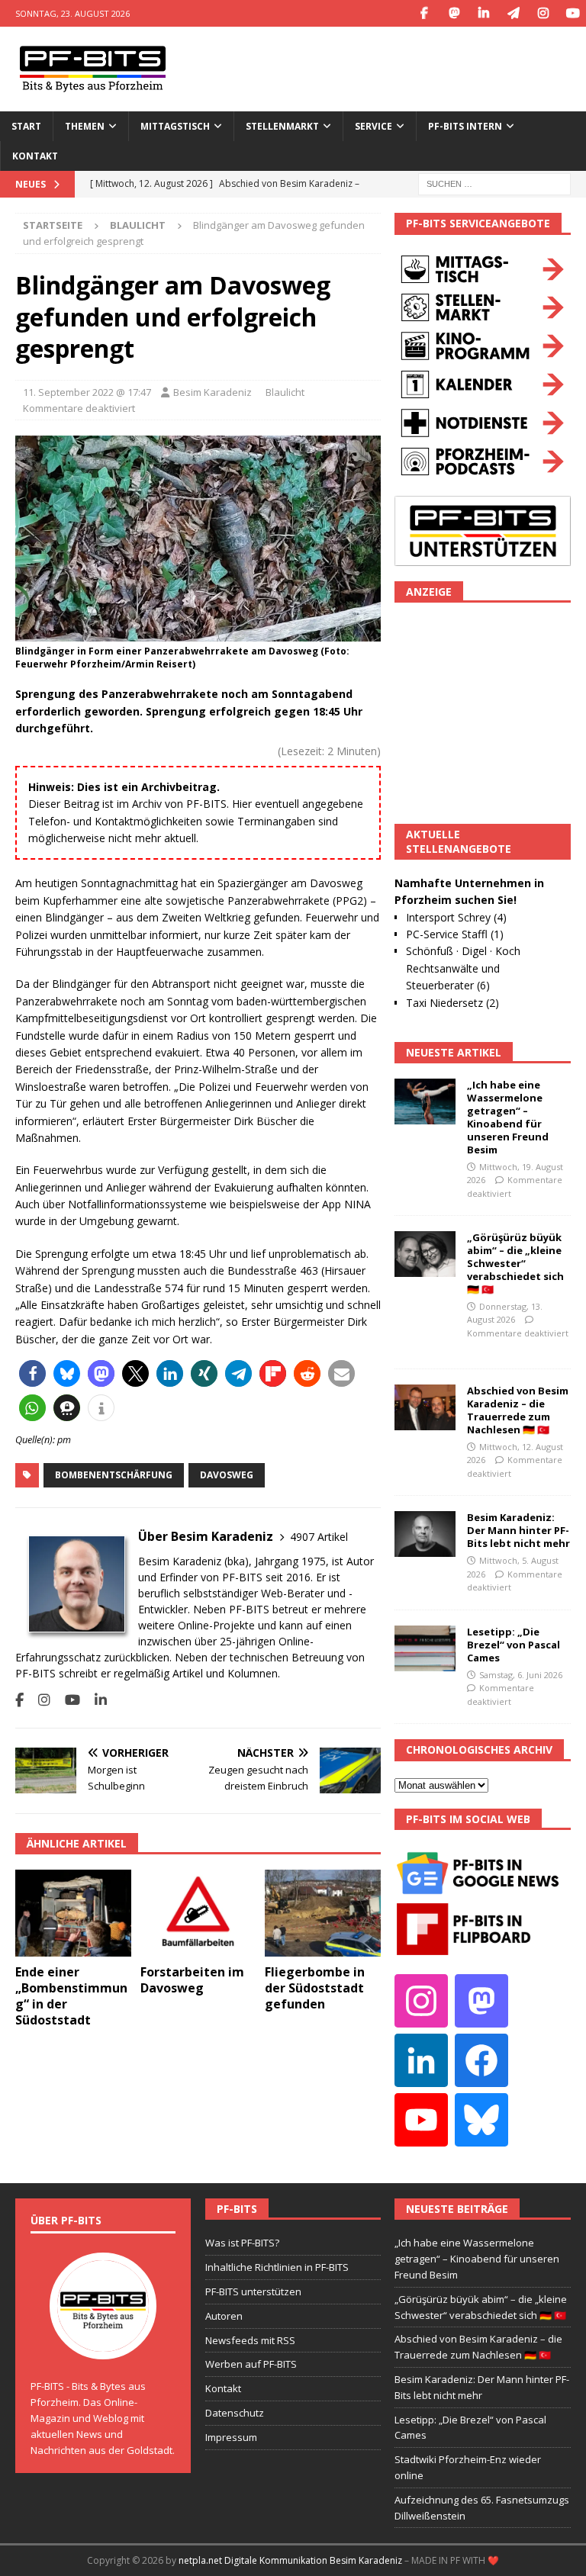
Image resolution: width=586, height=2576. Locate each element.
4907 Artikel (319, 1537)
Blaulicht (285, 392)
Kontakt (35, 156)
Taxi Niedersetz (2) (452, 1003)
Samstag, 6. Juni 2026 (521, 1675)
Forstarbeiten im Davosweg (192, 1980)
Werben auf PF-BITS (251, 2364)
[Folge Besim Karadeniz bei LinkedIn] (95, 1700)
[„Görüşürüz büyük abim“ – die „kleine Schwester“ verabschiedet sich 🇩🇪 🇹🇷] (425, 1254)
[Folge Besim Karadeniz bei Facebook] (19, 1700)
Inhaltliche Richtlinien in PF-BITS (277, 2267)
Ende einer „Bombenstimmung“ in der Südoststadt (71, 1996)
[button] (32, 1373)
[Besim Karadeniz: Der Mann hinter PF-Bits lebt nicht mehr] (425, 1534)
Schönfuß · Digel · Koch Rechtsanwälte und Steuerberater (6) (463, 968)
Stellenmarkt (282, 126)
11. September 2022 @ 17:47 (87, 392)
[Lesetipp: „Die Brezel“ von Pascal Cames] (425, 1648)
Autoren (224, 2316)
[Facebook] (424, 13)
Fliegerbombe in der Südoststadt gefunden (315, 1988)
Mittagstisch (175, 126)
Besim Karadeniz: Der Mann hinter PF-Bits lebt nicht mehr (518, 1530)
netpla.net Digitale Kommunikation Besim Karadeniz (290, 2560)
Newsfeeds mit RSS (250, 2340)
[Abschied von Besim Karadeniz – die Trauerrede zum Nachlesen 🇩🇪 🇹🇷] (425, 1407)
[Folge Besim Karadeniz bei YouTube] (67, 1700)
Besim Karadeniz (213, 392)
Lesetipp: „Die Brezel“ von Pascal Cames (514, 1645)
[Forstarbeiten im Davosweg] (198, 1913)
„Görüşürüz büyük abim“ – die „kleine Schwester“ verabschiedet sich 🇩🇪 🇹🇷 (515, 1263)
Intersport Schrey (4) (456, 917)
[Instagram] (543, 13)
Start (26, 126)
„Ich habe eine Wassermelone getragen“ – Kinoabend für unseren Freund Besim (508, 1117)
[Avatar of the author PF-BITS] (103, 2344)
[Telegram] (513, 13)
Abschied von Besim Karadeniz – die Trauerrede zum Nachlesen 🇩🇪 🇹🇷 (518, 1410)
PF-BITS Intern (465, 126)
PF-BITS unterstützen (253, 2291)
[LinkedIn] (483, 13)
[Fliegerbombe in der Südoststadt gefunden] (323, 1913)
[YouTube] (573, 13)
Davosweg (227, 1475)
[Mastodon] (454, 13)
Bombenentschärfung (114, 1475)
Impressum (231, 2437)
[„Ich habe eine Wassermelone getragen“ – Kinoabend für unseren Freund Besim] (425, 1101)
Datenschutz (235, 2413)
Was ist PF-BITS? (242, 2243)
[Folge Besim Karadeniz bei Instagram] (39, 1700)
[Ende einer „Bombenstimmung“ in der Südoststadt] (73, 1913)
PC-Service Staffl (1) (455, 934)
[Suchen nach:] (494, 183)
